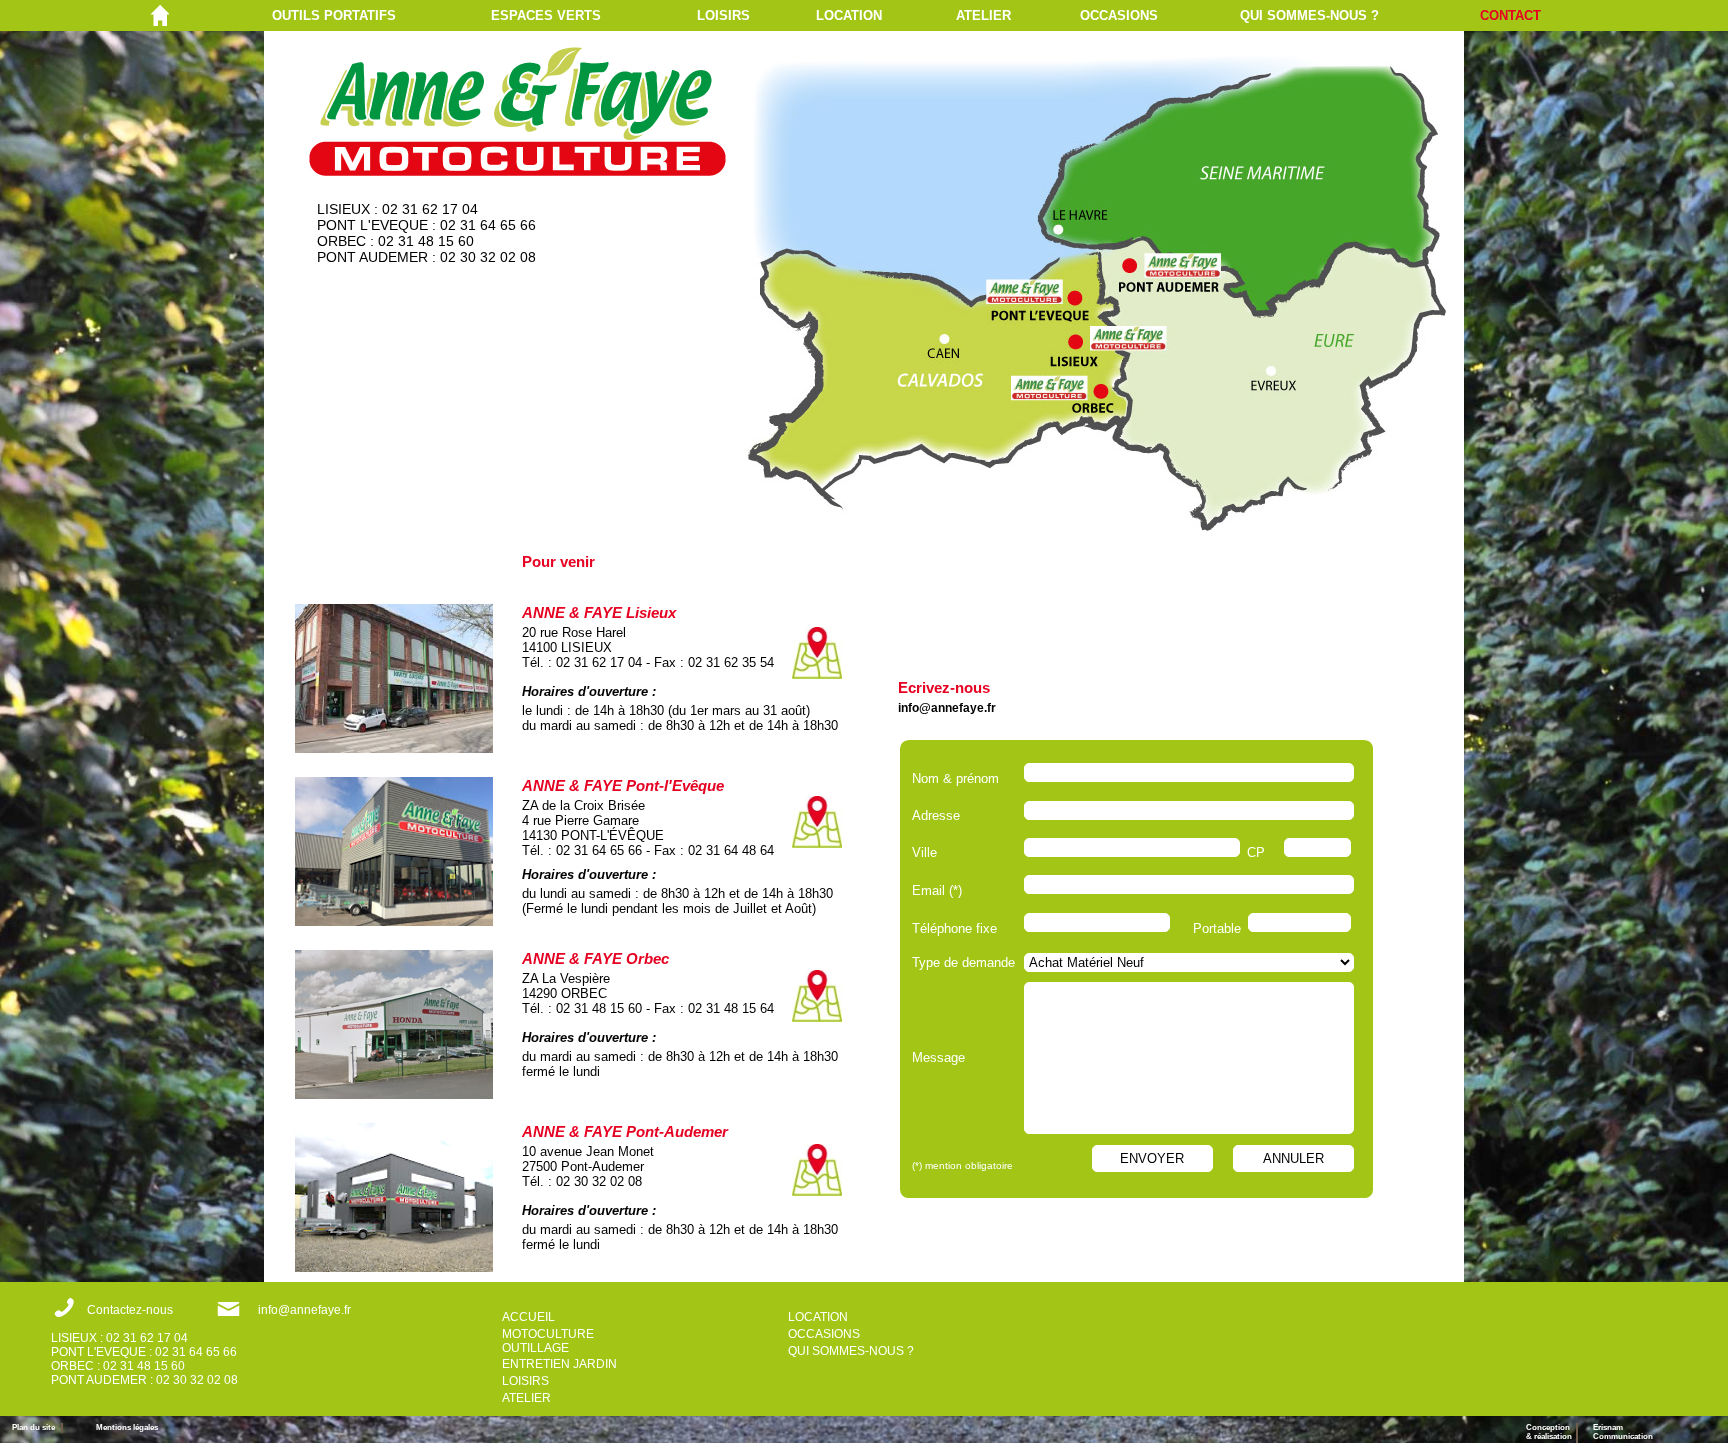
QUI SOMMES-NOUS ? (1309, 15)
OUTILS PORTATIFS (334, 15)
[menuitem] (381, 15)
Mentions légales (127, 1427)
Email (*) (937, 890)
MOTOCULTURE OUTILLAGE (548, 1341)
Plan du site (36, 1427)
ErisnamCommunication (1623, 1432)
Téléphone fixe (954, 928)
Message (938, 1057)
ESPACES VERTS (546, 15)
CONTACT (1510, 15)
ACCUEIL (528, 1317)
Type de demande (963, 962)
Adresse (936, 815)
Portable (1217, 928)
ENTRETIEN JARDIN (559, 1364)
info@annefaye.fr (947, 708)
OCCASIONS (1119, 15)
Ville (924, 852)
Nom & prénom (959, 778)
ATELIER (983, 15)
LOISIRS (723, 15)
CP (1256, 852)
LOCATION (849, 15)
